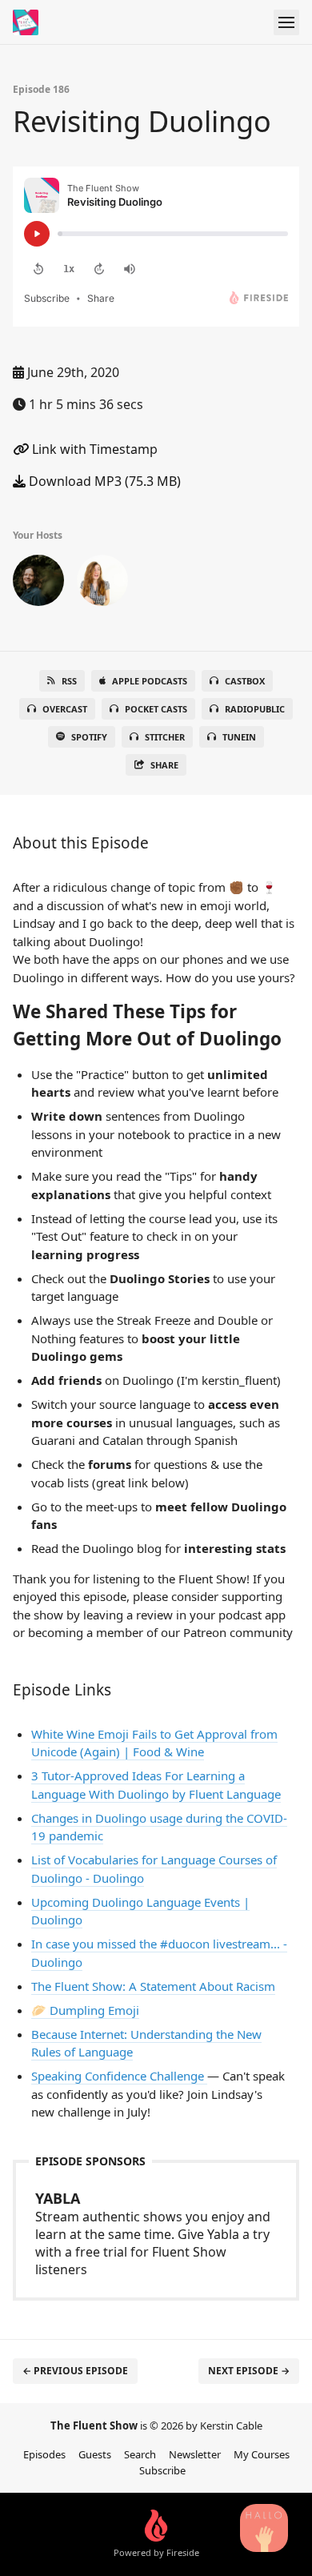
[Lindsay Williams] (102, 584)
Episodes (44, 2454)
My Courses (262, 2454)
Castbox (245, 681)
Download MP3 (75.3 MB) (103, 481)
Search (140, 2454)
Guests (95, 2454)
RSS (69, 681)
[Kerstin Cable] (38, 584)
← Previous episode (75, 2371)
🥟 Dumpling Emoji (85, 2010)
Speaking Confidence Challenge (119, 2076)
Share (164, 765)
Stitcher (165, 737)
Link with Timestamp (93, 449)
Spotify (89, 737)
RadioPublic (255, 709)
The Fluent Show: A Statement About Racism (153, 1986)
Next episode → (249, 2371)
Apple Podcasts (150, 681)
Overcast (65, 709)
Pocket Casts (156, 709)
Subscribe (162, 2470)
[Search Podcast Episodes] (264, 2528)
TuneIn (239, 737)
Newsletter (195, 2454)
